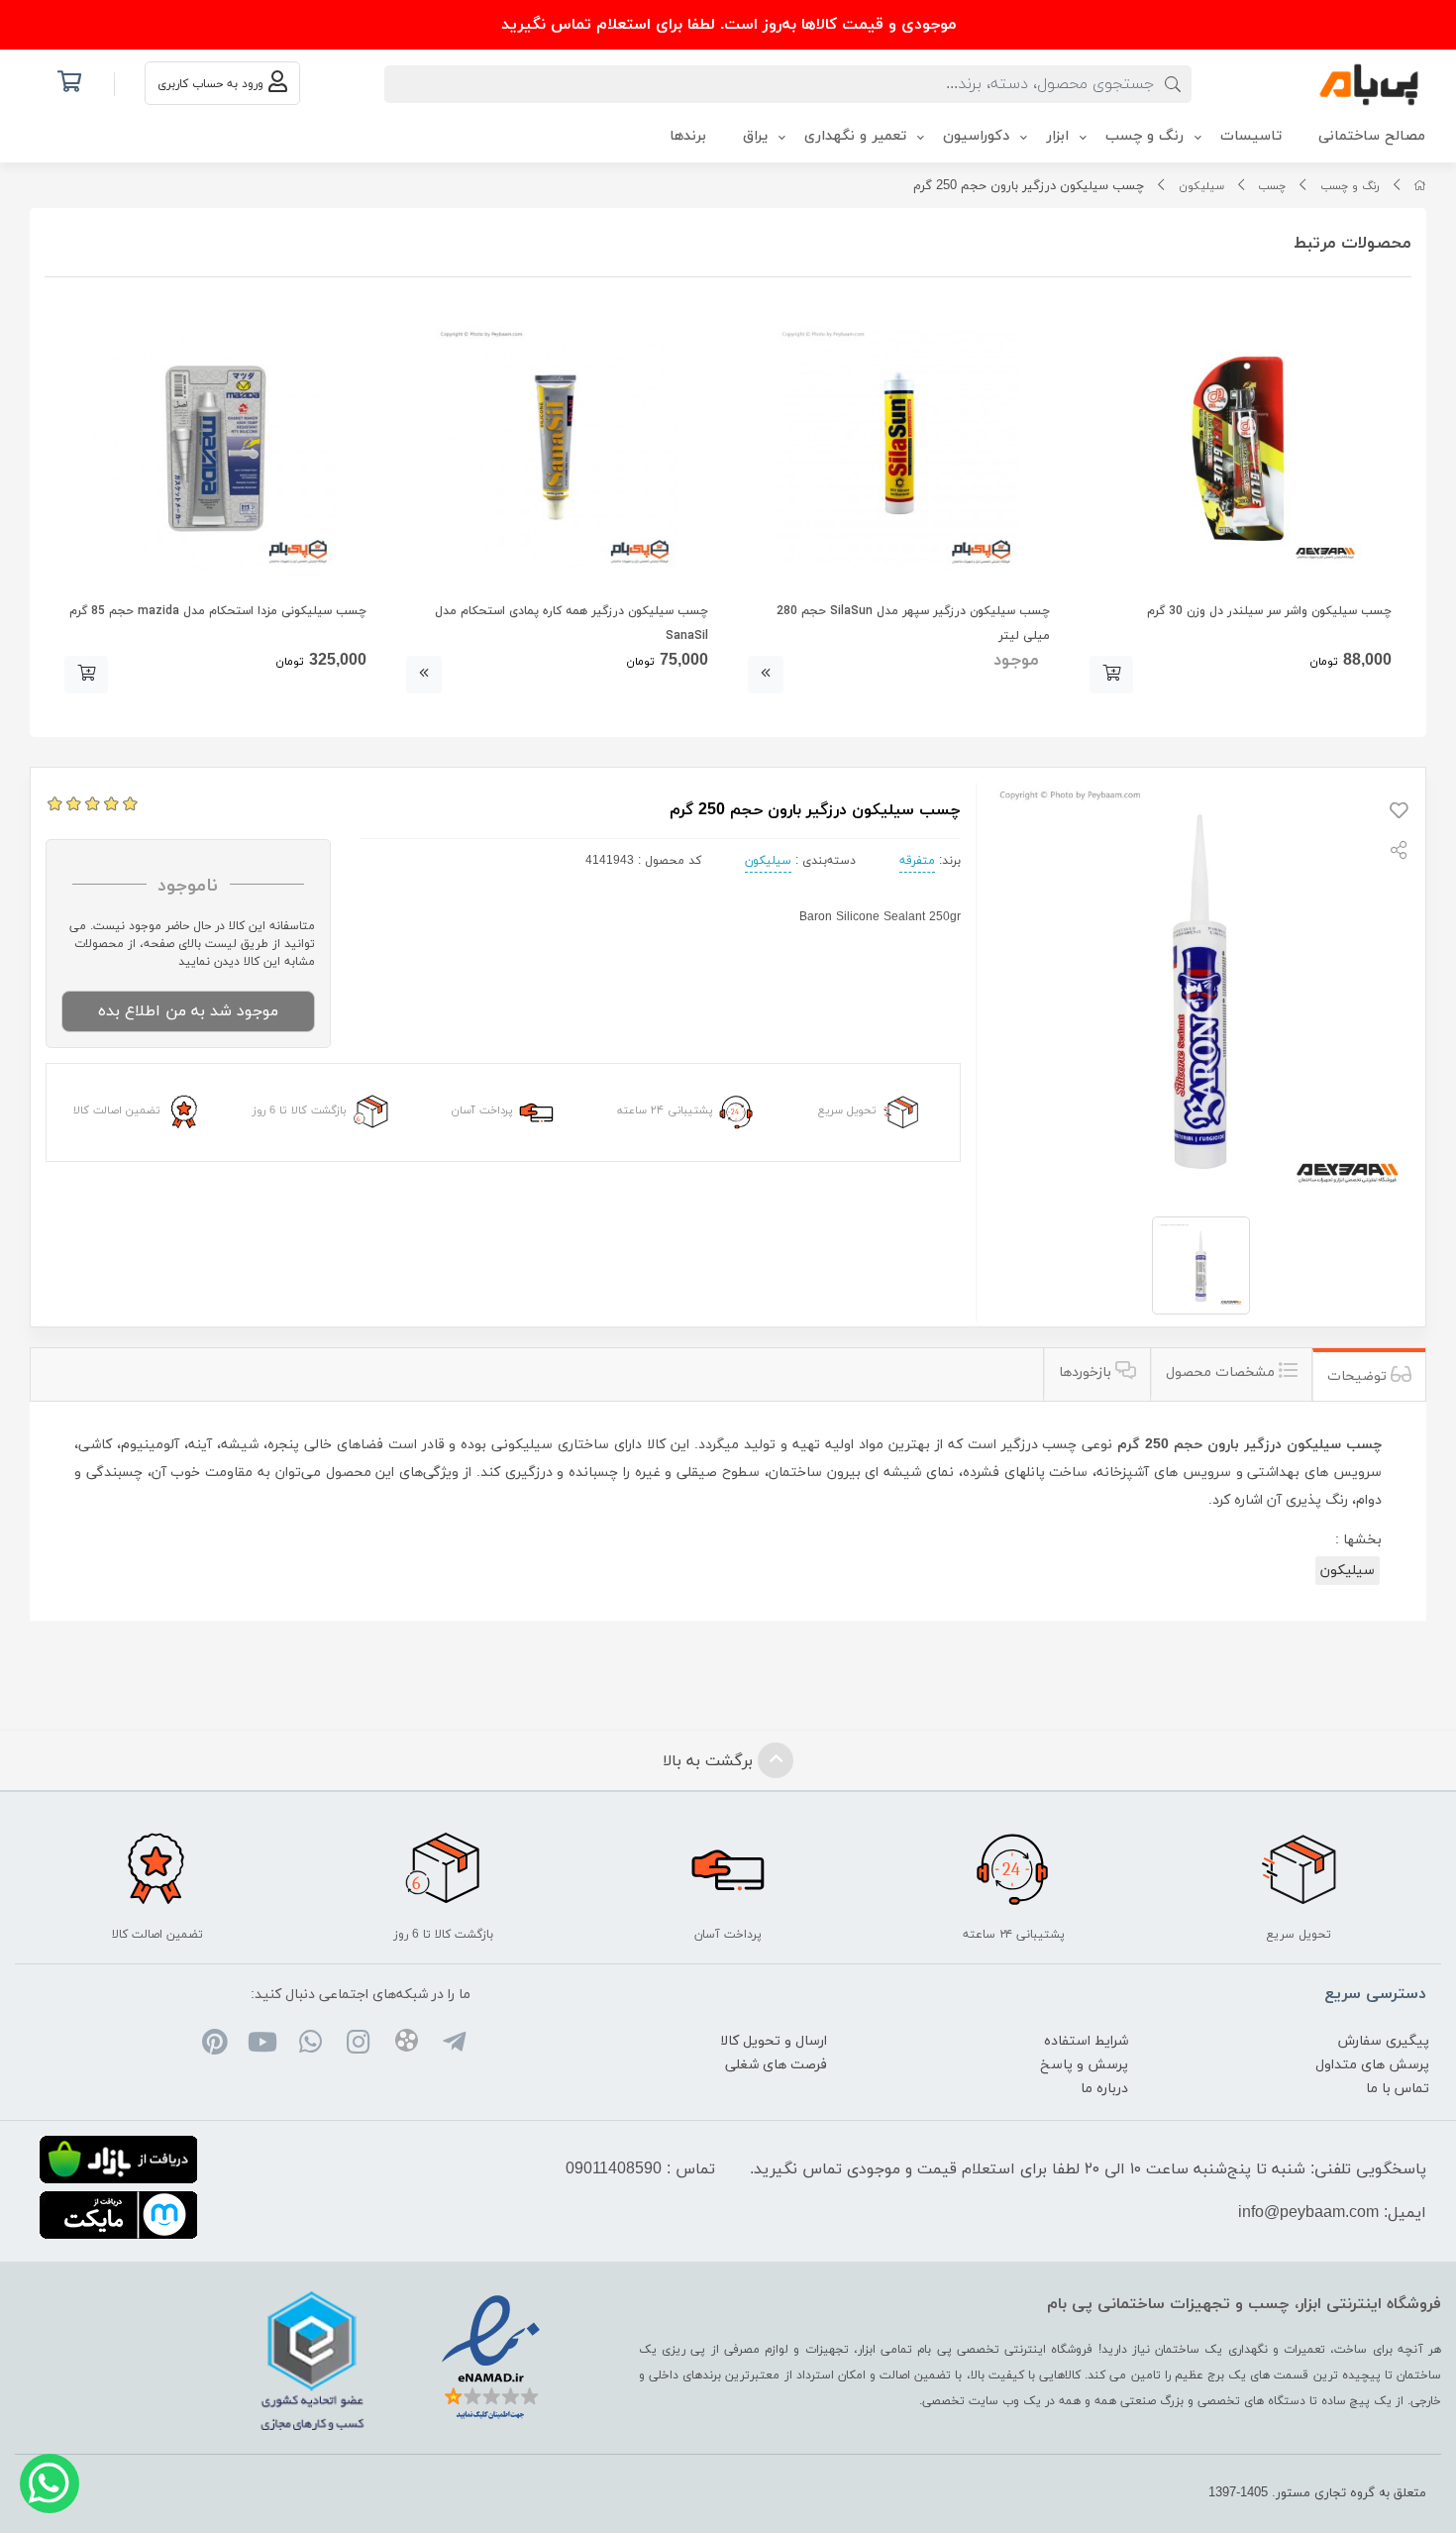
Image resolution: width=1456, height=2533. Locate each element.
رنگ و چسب (1350, 186)
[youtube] (262, 2046)
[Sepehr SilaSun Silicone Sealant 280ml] (899, 448)
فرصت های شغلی (776, 2065)
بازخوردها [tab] (1087, 1372)
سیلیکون (1201, 186)
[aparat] (406, 2044)
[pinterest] (214, 2046)
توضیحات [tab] (1359, 1376)
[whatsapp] (311, 2046)
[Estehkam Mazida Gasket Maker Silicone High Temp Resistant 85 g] (215, 448)
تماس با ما (1398, 2089)
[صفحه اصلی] (1420, 186)
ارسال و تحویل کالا (774, 2041)
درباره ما (1104, 2089)
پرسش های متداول (1372, 2065)
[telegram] (454, 2046)
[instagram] (358, 2046)
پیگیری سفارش (1384, 2041)
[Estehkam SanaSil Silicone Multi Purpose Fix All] (557, 448)
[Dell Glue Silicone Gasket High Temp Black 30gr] (1241, 448)
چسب (1272, 186)
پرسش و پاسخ (1084, 2065)
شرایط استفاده (1086, 2041)
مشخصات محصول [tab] (1222, 1372)
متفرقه (917, 861)
